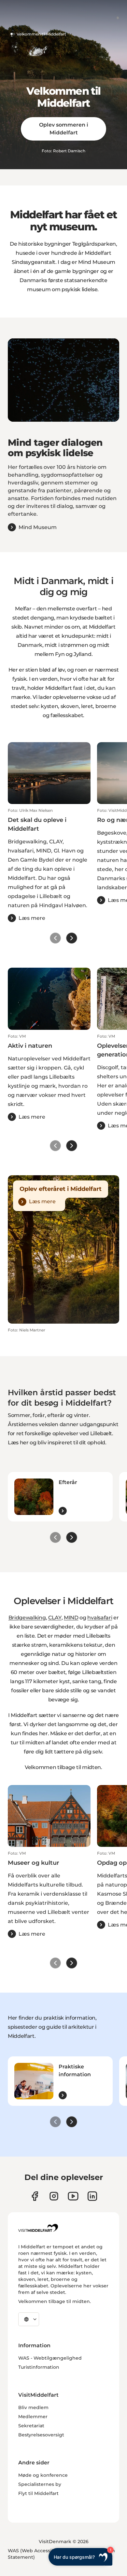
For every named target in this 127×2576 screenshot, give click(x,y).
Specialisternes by (40, 2484)
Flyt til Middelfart (38, 2493)
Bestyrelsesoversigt (41, 2435)
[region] (63, 380)
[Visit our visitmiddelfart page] (35, 2196)
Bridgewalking (27, 1618)
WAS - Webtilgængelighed (50, 2358)
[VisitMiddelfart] (38, 2228)
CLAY (55, 1618)
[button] (49, 865)
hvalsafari (100, 1618)
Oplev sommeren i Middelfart (64, 129)
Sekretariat (31, 2426)
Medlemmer (33, 2417)
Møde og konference (43, 2475)
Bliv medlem (33, 2407)
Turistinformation (39, 2367)
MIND (71, 1618)
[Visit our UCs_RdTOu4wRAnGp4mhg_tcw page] (73, 2196)
